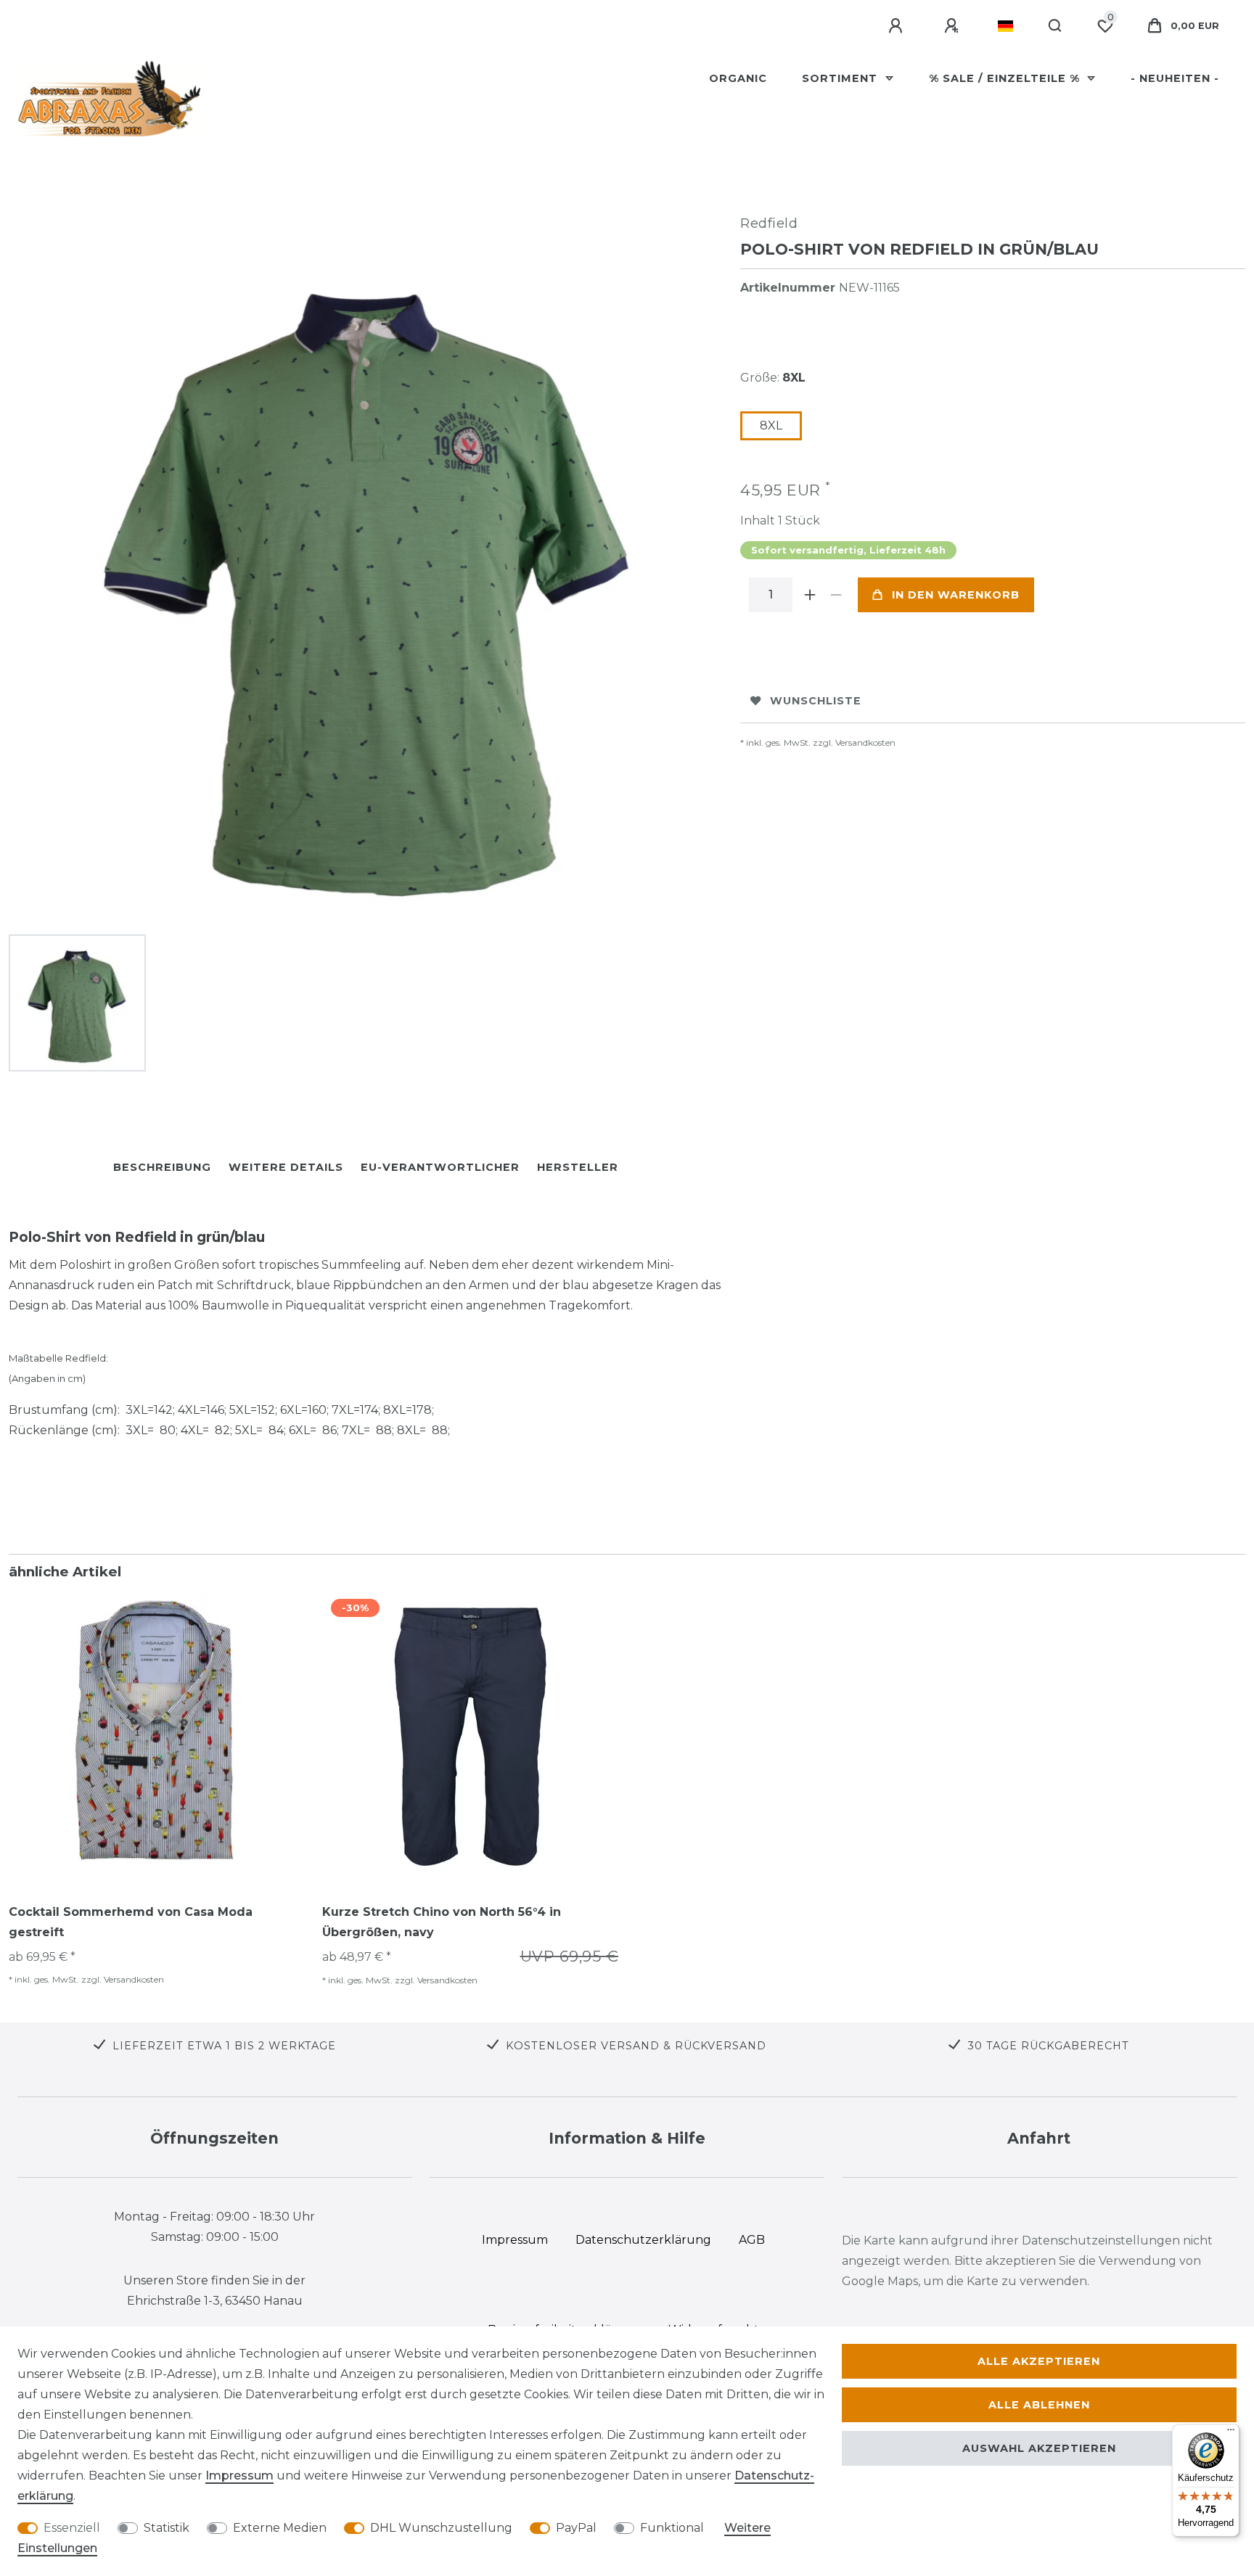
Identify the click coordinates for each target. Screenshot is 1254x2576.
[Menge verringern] (836, 595)
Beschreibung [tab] (162, 1167)
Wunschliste (816, 701)
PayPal (576, 2528)
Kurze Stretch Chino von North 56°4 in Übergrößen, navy (442, 1922)
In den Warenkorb (956, 595)
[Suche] (1056, 26)
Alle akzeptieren (1039, 2361)
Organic (738, 78)
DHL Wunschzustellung (441, 2528)
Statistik (167, 2528)
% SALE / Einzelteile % (1006, 78)
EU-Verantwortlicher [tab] (440, 1167)
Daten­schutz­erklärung (643, 2240)
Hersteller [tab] (578, 1167)
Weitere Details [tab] (286, 1167)
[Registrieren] (954, 26)
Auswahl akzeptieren (1039, 2448)
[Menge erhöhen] (810, 595)
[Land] (1005, 26)
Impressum (239, 2476)
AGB (752, 2240)
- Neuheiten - (1175, 78)
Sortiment (841, 78)
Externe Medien (280, 2528)
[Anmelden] (898, 26)
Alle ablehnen (1039, 2405)
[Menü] (1231, 2433)
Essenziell (72, 2528)
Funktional (672, 2528)
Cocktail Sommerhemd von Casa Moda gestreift (131, 1922)
